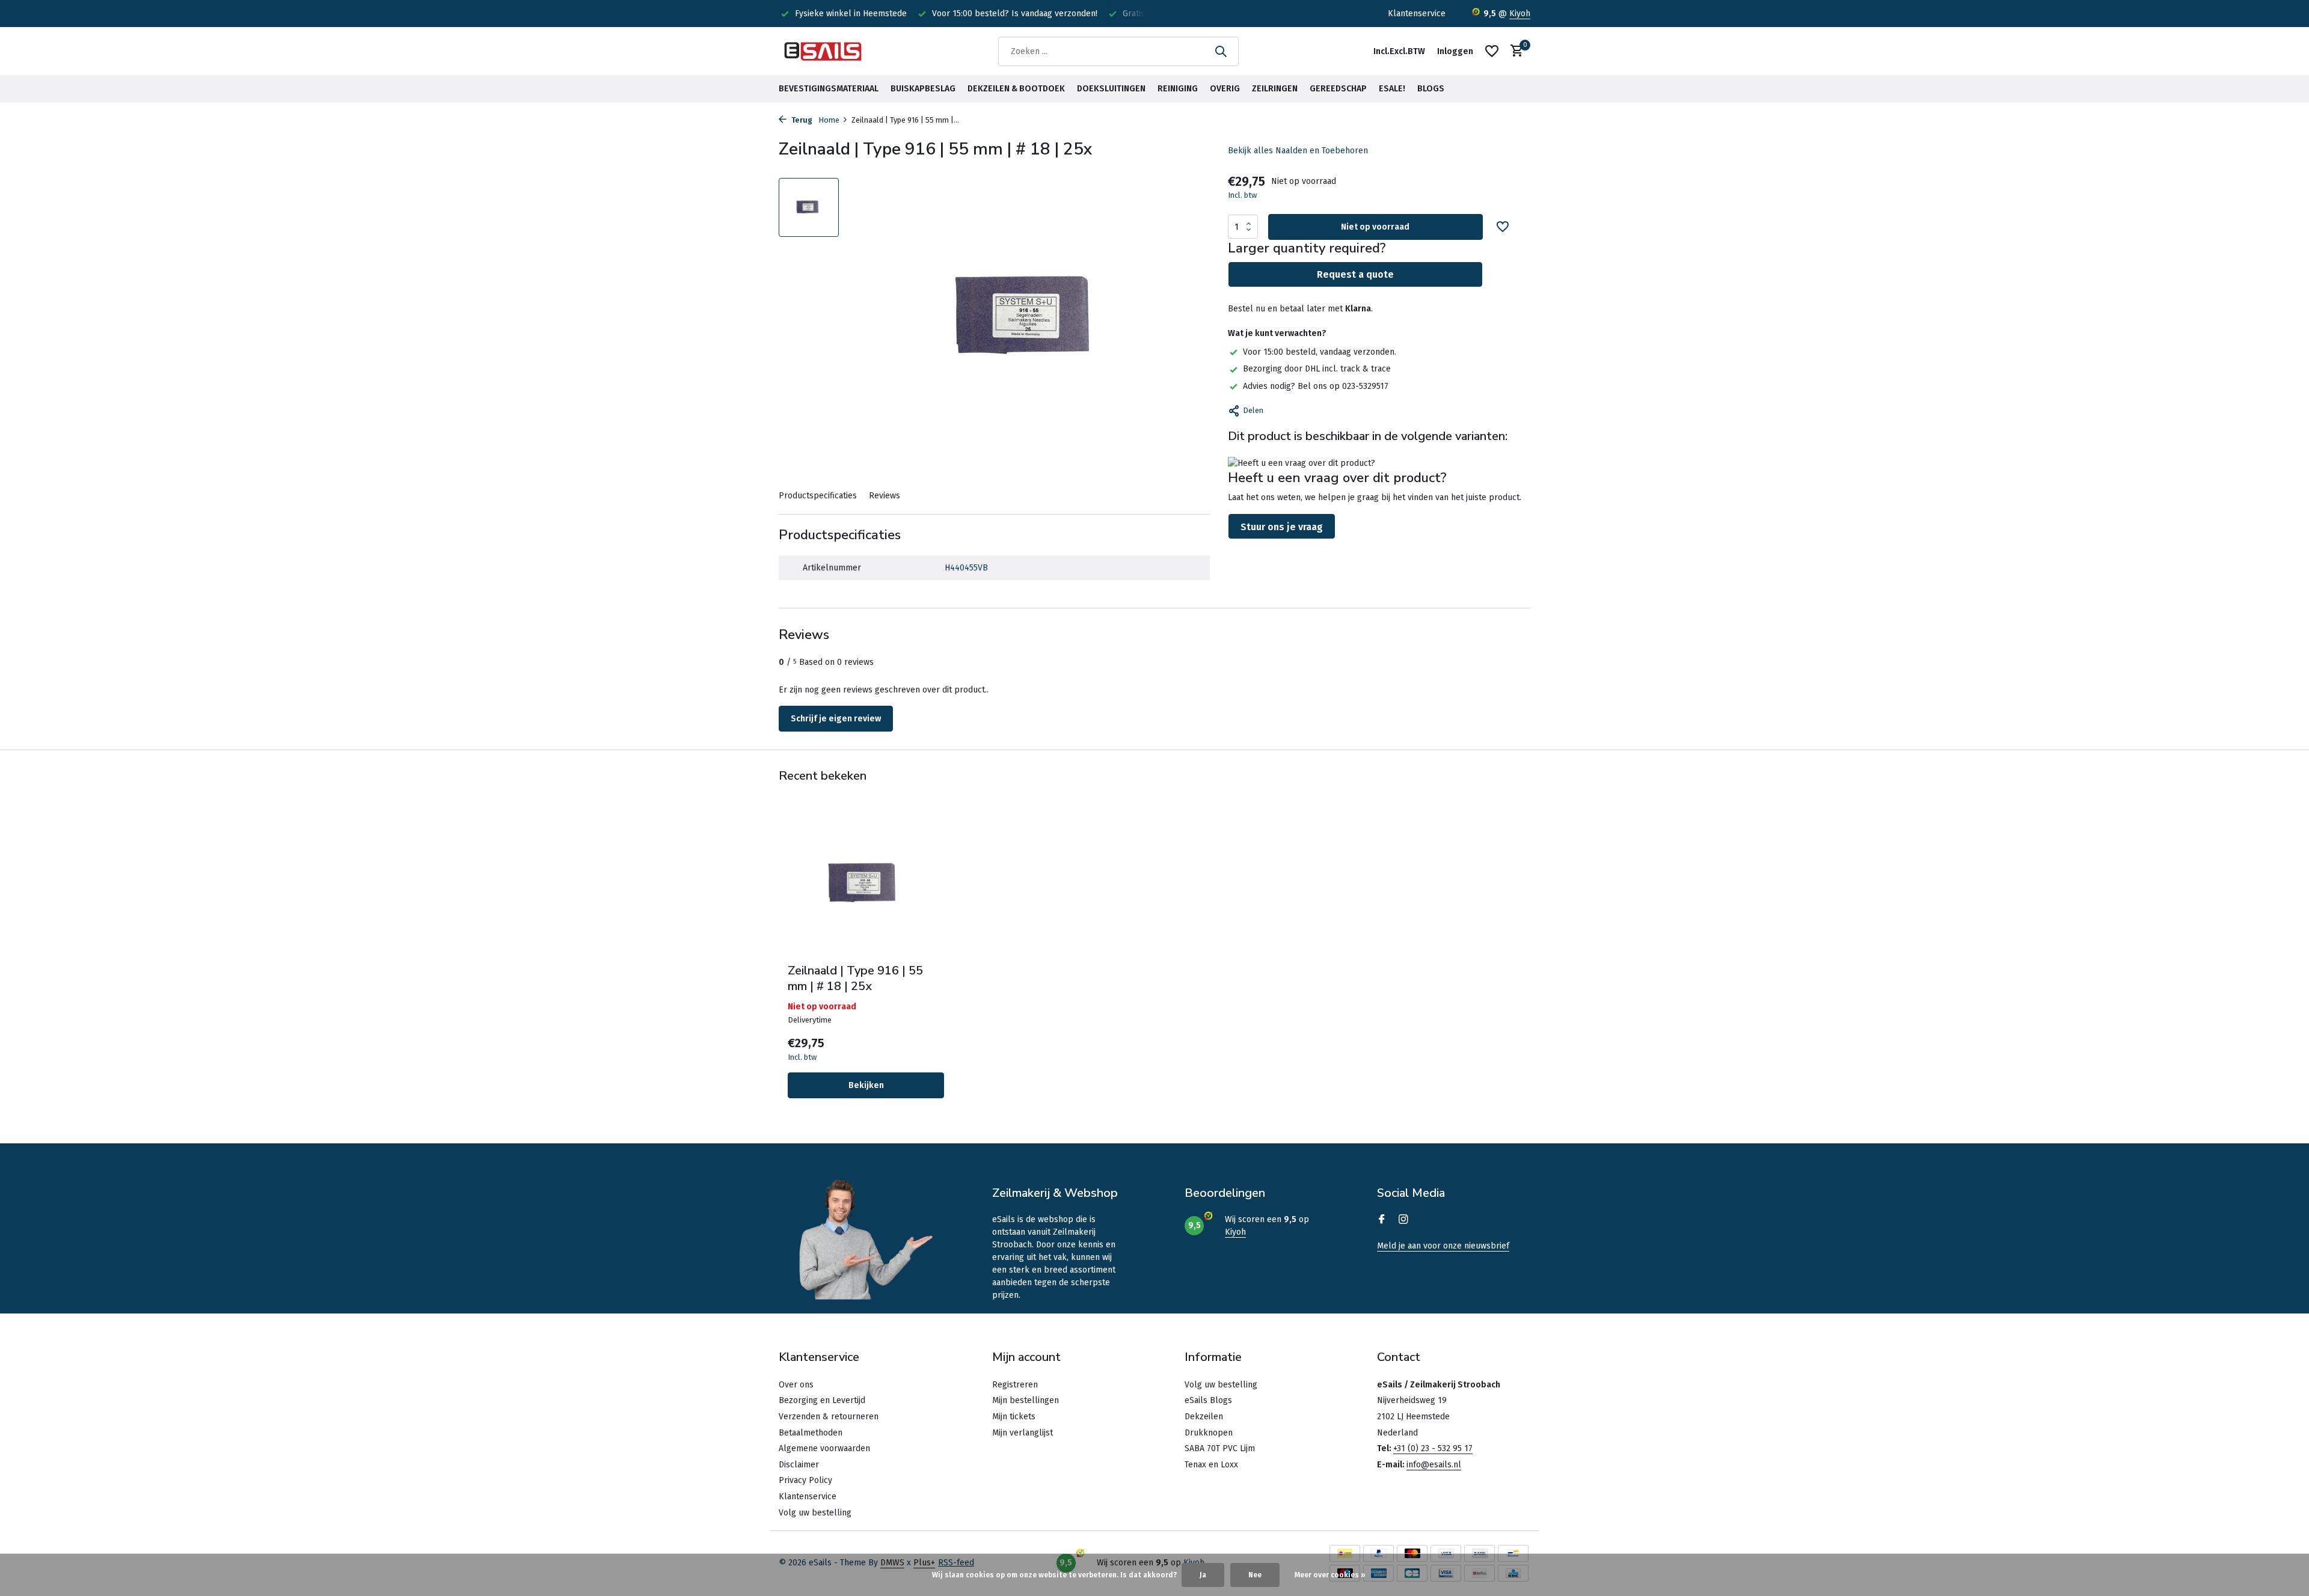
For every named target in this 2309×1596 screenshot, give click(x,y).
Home (829, 120)
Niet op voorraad (1375, 227)
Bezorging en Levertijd (822, 1400)
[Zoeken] (1221, 51)
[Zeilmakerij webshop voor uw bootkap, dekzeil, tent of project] (824, 51)
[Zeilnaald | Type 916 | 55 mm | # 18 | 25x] (866, 884)
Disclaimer (799, 1465)
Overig (1225, 89)
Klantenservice (1417, 14)
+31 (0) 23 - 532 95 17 (1433, 1448)
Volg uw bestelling (815, 1513)
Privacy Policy (805, 1480)
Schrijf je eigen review (836, 719)
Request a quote (1355, 274)
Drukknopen (1209, 1433)
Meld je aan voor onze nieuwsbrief (1443, 1246)
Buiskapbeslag (923, 89)
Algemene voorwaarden (824, 1448)
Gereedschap (1338, 89)
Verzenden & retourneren (829, 1417)
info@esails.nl (1434, 1465)
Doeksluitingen (1111, 89)
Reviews (885, 496)
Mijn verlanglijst (1023, 1433)
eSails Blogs (1208, 1400)
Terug (801, 120)
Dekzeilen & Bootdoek (1016, 89)
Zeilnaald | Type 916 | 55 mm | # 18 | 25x (855, 979)
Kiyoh (1520, 14)
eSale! (1392, 89)
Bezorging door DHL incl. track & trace (1317, 369)
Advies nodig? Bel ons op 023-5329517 (1316, 386)
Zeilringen (1275, 89)
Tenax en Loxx (1211, 1465)
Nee (1255, 1575)
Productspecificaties (818, 496)
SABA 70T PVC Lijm (1220, 1448)
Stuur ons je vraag (1282, 527)
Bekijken (866, 1085)
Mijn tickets (1014, 1417)
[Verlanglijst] (1492, 51)
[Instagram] (1403, 1220)
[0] (1514, 51)
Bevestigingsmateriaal (829, 89)
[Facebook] (1382, 1220)
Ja (1203, 1575)
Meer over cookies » (1330, 1575)
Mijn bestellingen (1026, 1400)
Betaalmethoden (811, 1433)
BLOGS (1431, 89)
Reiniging (1178, 89)
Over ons (796, 1385)
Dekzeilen (1204, 1417)
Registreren (1015, 1385)
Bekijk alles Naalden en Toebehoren (1298, 151)
